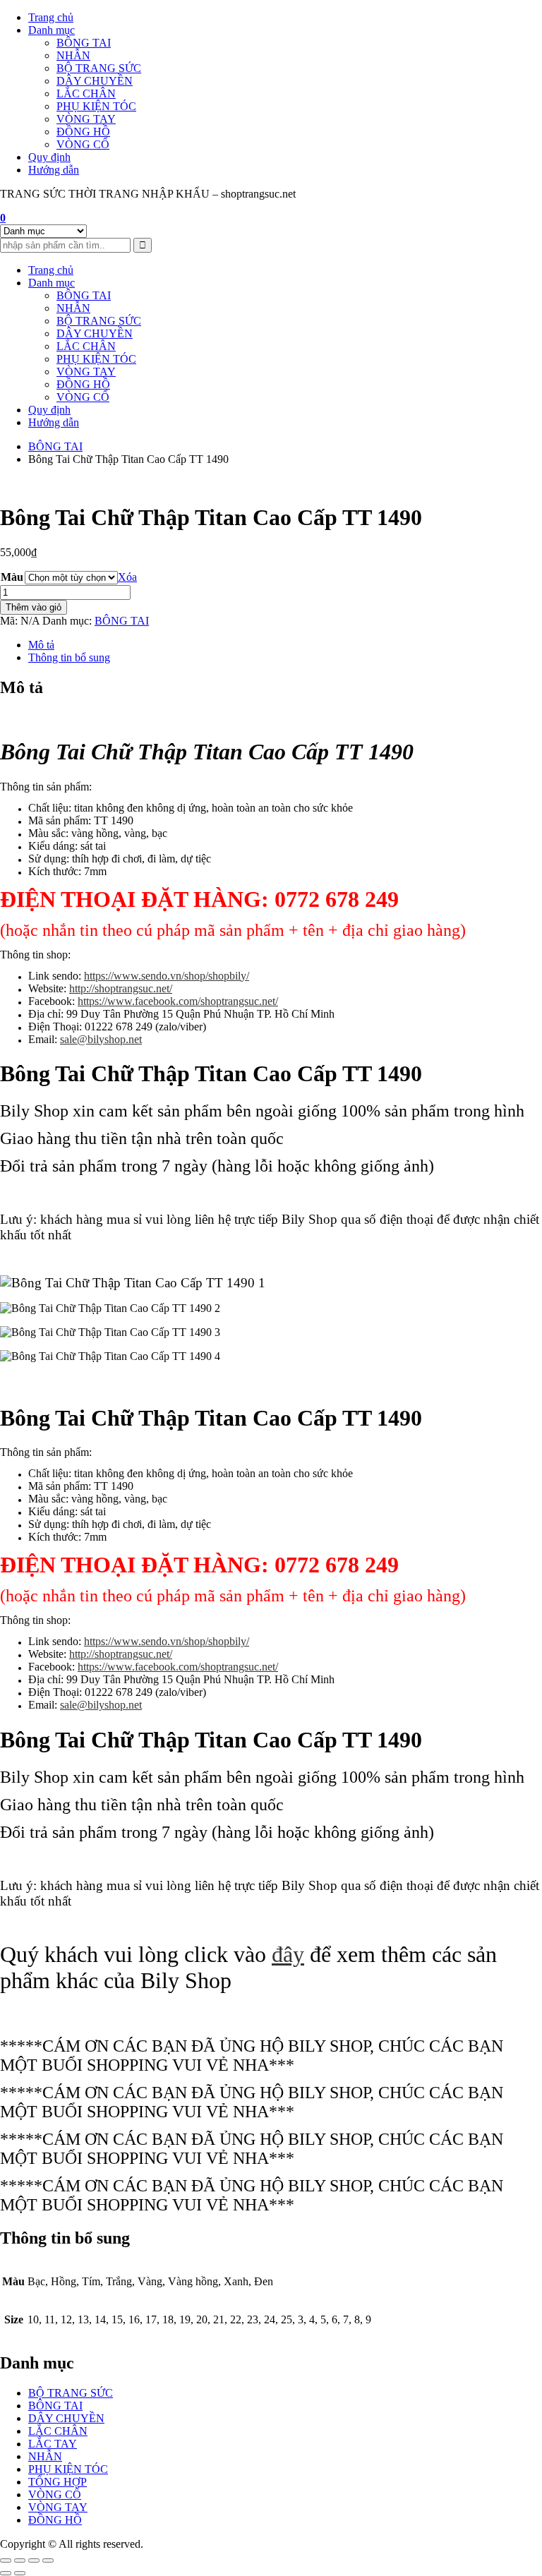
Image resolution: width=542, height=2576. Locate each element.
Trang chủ (51, 17)
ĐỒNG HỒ (83, 132)
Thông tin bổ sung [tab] (69, 657)
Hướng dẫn (54, 170)
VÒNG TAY (86, 119)
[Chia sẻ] (34, 2560)
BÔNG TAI (84, 43)
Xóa (127, 577)
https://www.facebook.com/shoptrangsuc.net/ (178, 1001)
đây (288, 1954)
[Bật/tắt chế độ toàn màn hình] (20, 2560)
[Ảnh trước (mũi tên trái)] (6, 2573)
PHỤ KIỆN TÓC (96, 106)
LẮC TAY (53, 2444)
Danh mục (52, 30)
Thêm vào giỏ (34, 607)
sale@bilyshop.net (101, 1039)
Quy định (49, 157)
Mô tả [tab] (41, 645)
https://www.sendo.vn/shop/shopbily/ (167, 976)
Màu (12, 577)
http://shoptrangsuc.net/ (121, 988)
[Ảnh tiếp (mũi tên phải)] (20, 2573)
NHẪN (73, 55)
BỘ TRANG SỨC (99, 68)
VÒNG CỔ (83, 144)
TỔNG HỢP (58, 2482)
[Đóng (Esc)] (48, 2560)
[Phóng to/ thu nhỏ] (6, 2560)
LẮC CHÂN (86, 94)
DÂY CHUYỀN (95, 81)
